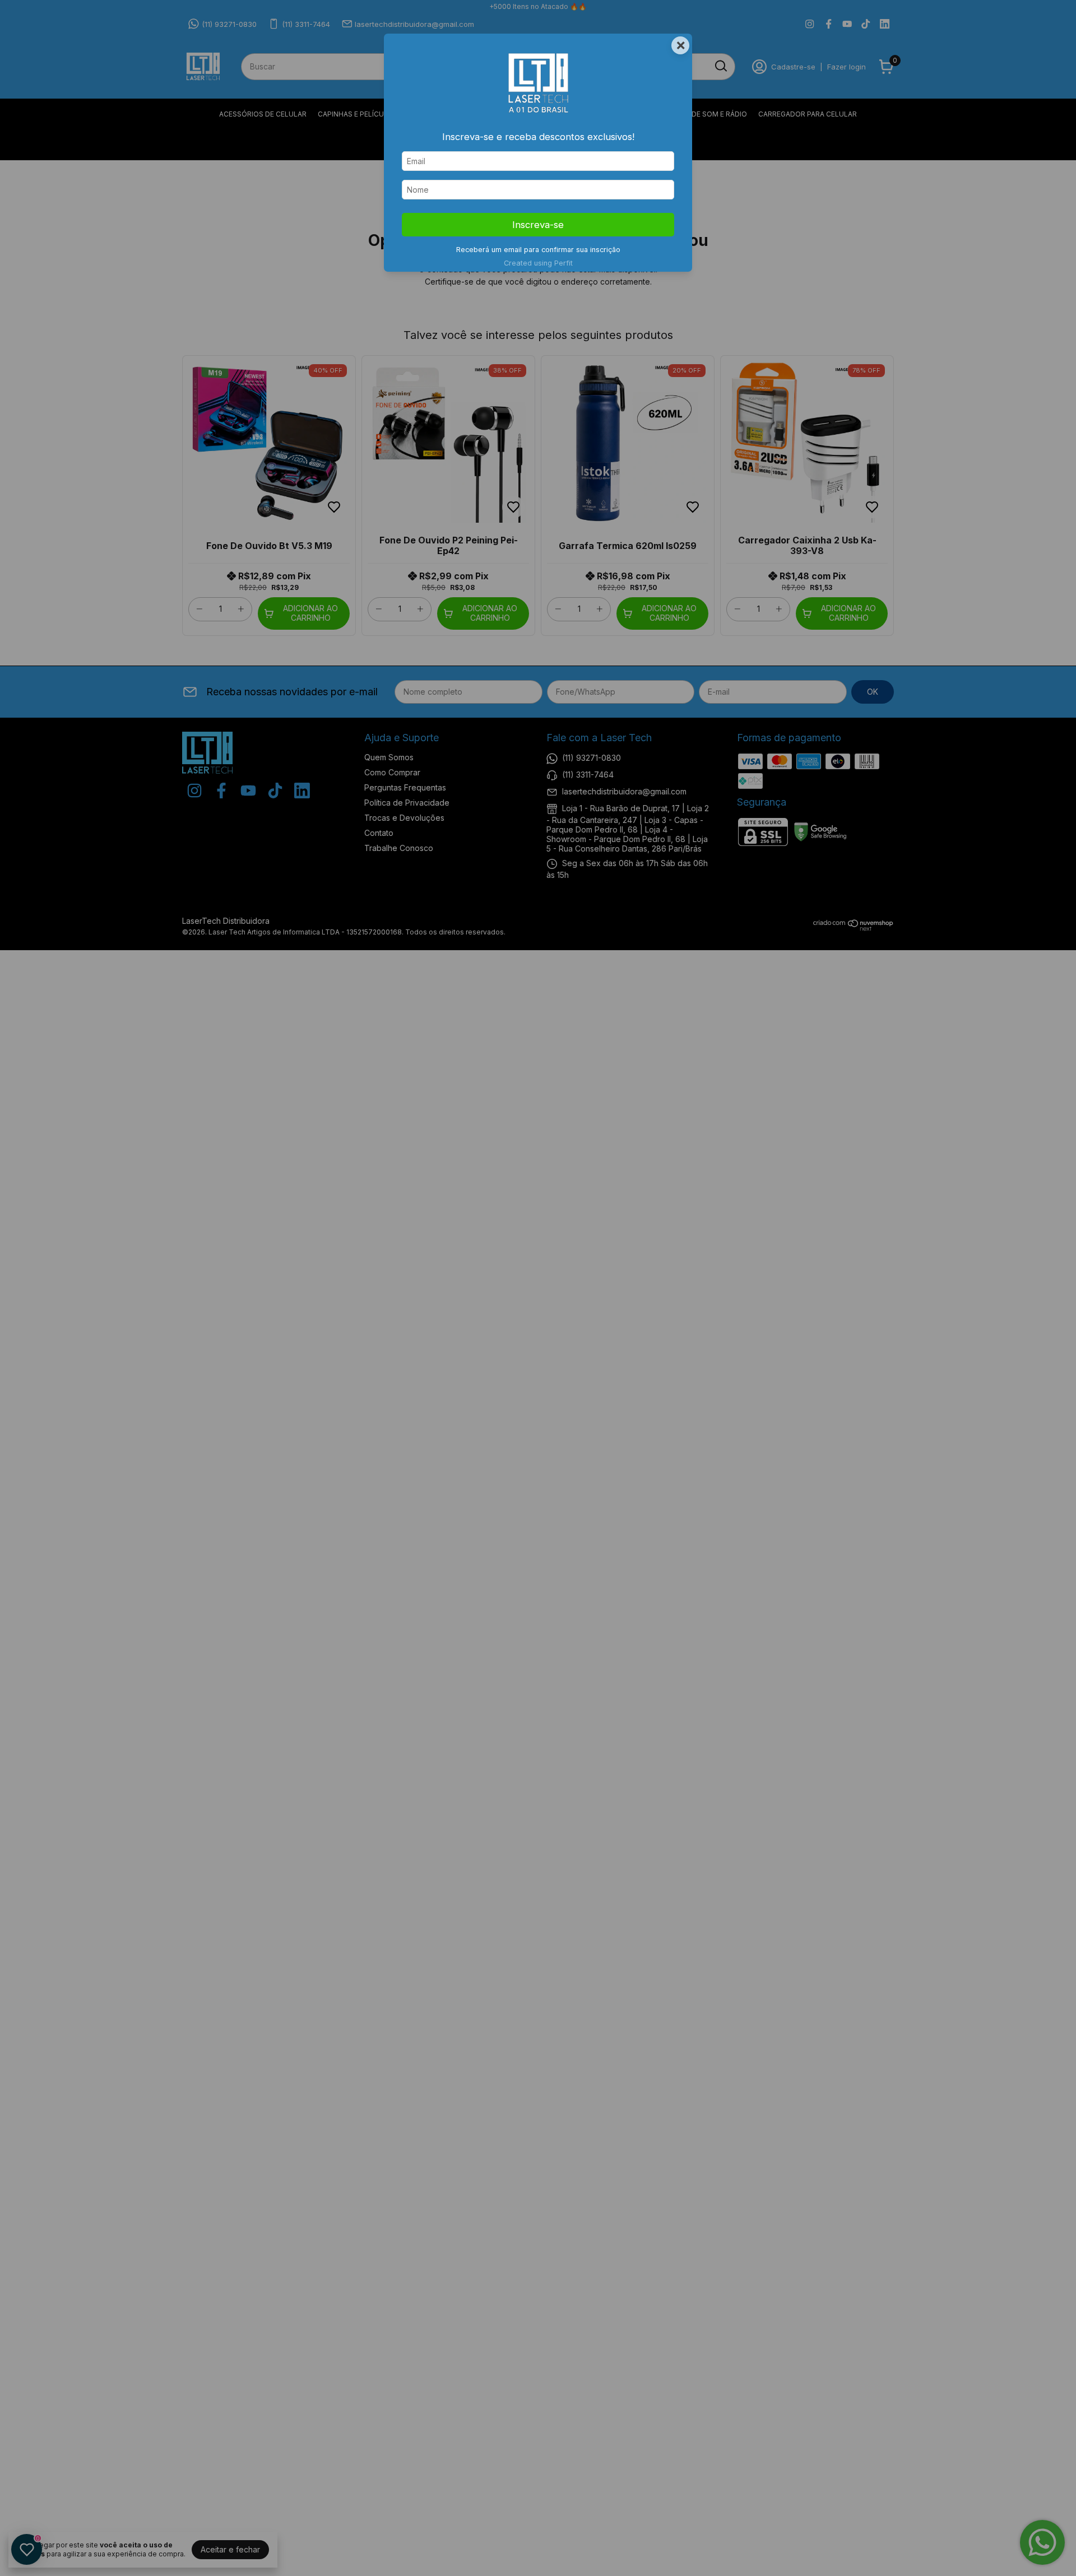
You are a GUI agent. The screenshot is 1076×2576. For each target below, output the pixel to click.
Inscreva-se (538, 225)
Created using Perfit (538, 263)
